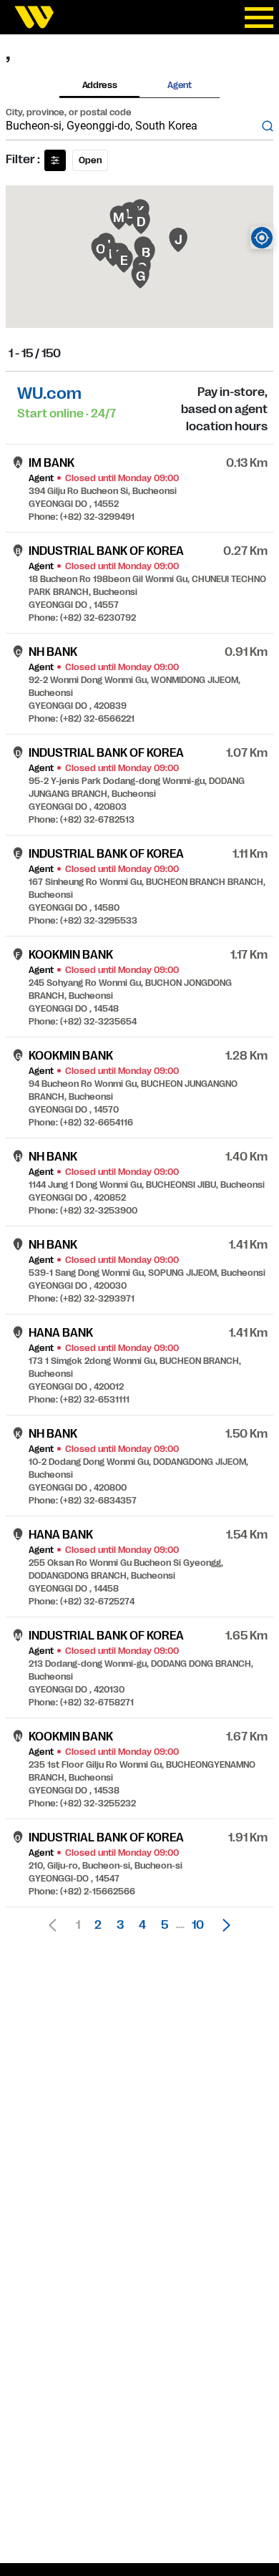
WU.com (49, 393)
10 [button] (198, 1925)
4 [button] (142, 1925)
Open (90, 160)
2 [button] (98, 1925)
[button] (222, 1925)
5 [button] (165, 1925)
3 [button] (120, 1925)
